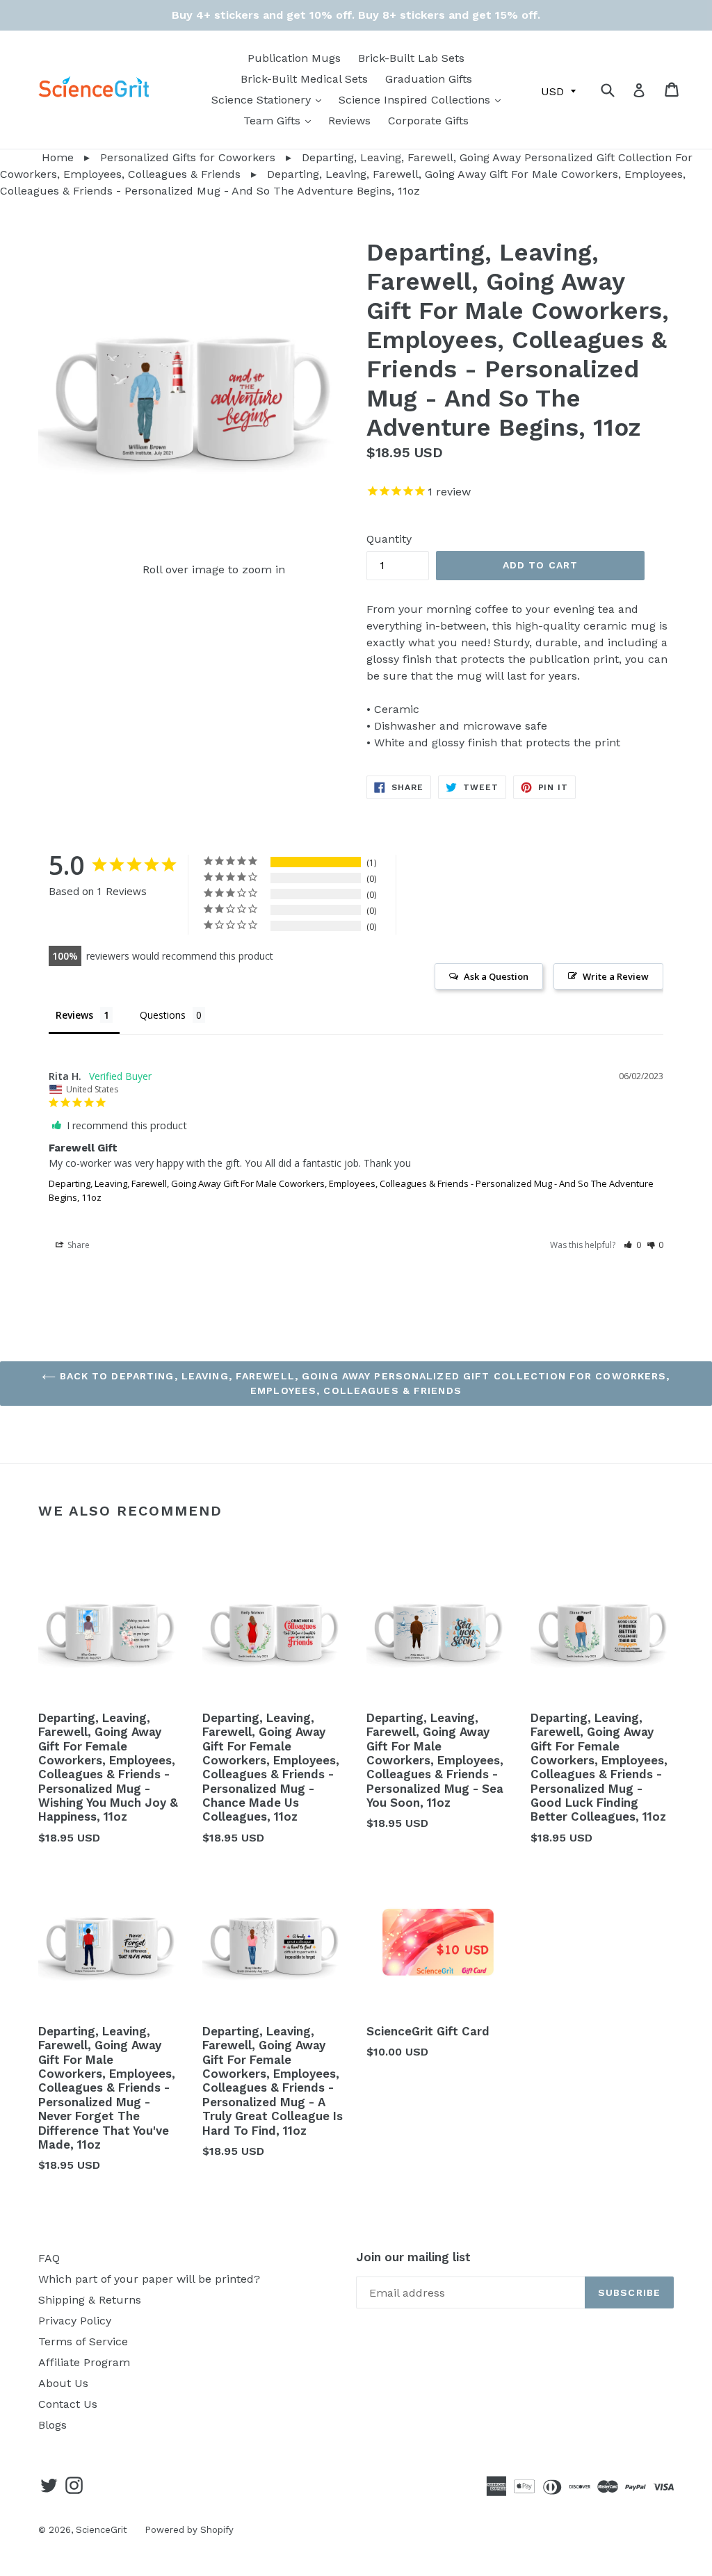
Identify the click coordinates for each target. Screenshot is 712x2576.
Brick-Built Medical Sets (304, 79)
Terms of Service (83, 2341)
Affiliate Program (84, 2362)
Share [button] (78, 1245)
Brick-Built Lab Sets (411, 58)
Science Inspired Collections (423, 99)
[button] (632, 1245)
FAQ (49, 2258)
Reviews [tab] (74, 1015)
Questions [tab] (163, 1015)
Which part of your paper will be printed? (149, 2279)
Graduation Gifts (429, 79)
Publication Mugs (294, 58)
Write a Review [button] (616, 976)
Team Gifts (281, 120)
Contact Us (68, 2404)
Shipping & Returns (90, 2300)
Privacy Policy (75, 2321)
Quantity (389, 539)
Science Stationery (270, 99)
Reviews (349, 121)
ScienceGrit (102, 2530)
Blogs (52, 2425)
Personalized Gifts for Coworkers (188, 157)
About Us (63, 2383)
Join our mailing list (413, 2257)
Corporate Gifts (428, 121)
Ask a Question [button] (496, 976)
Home (37, 157)
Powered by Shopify (189, 2530)
